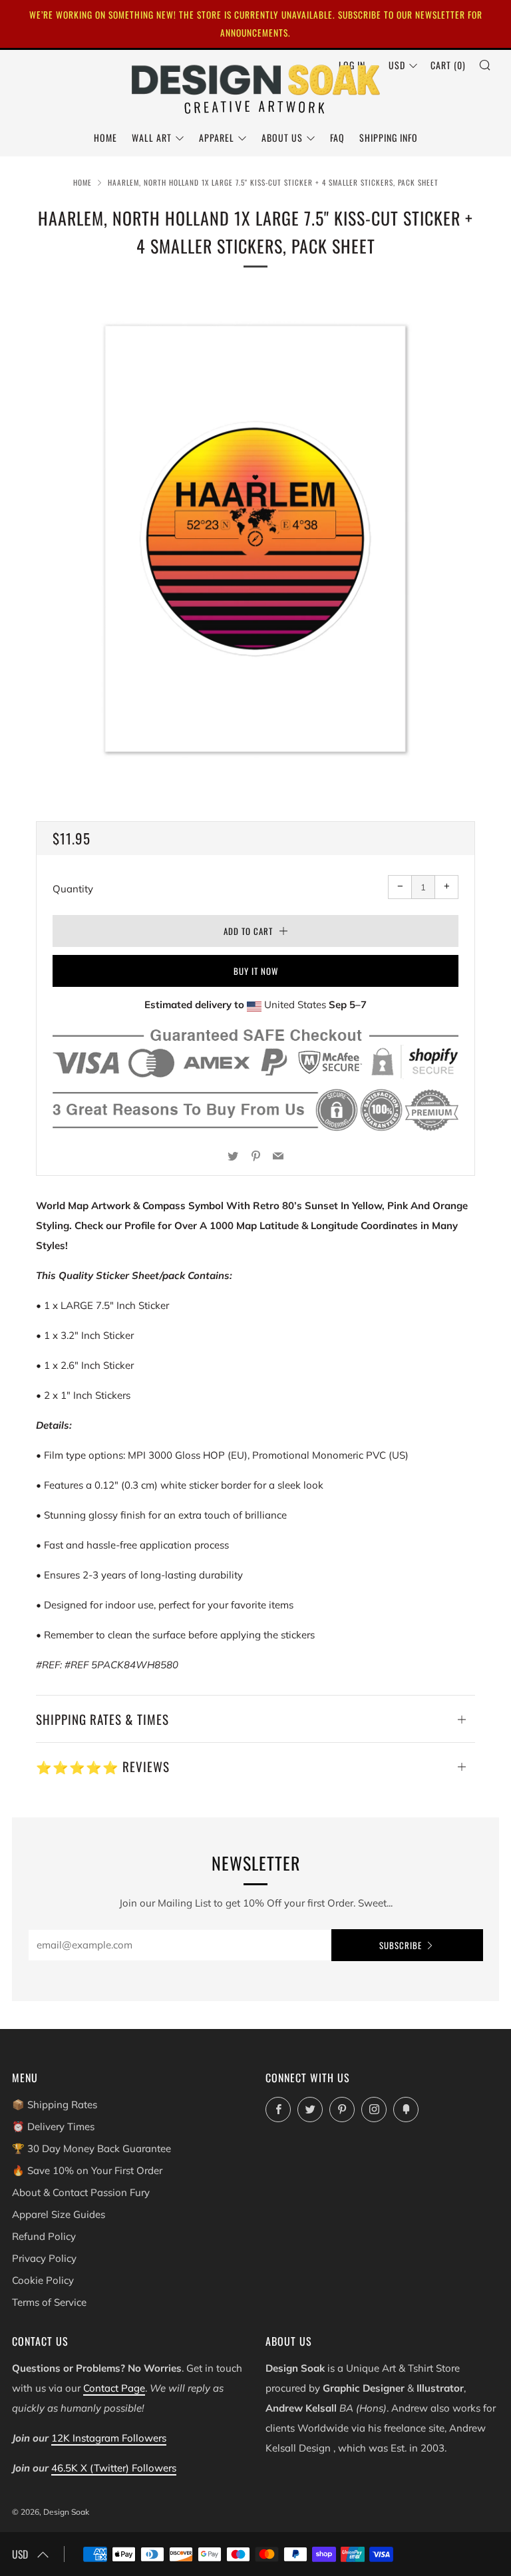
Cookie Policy (43, 2280)
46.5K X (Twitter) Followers (114, 2468)
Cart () (448, 65)
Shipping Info (389, 137)
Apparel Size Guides (59, 2214)
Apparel (217, 137)
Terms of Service (49, 2302)
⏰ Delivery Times (53, 2126)
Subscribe (401, 1945)
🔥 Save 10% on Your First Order (87, 2170)
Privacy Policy (44, 2258)
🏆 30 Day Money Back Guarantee (91, 2148)
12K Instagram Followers (109, 2438)
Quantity (73, 889)
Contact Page (114, 2388)
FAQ (337, 137)
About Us (282, 137)
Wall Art (152, 137)
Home (105, 137)
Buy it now (256, 971)
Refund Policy (44, 2236)
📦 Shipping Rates (55, 2105)
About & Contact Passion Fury (81, 2192)
